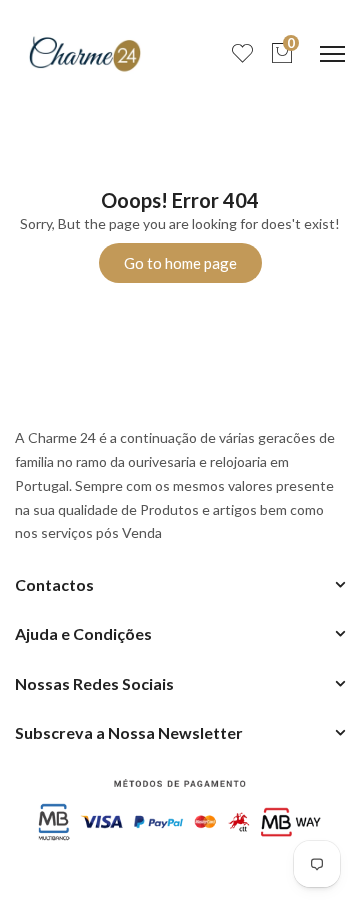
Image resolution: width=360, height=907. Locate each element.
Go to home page (180, 263)
